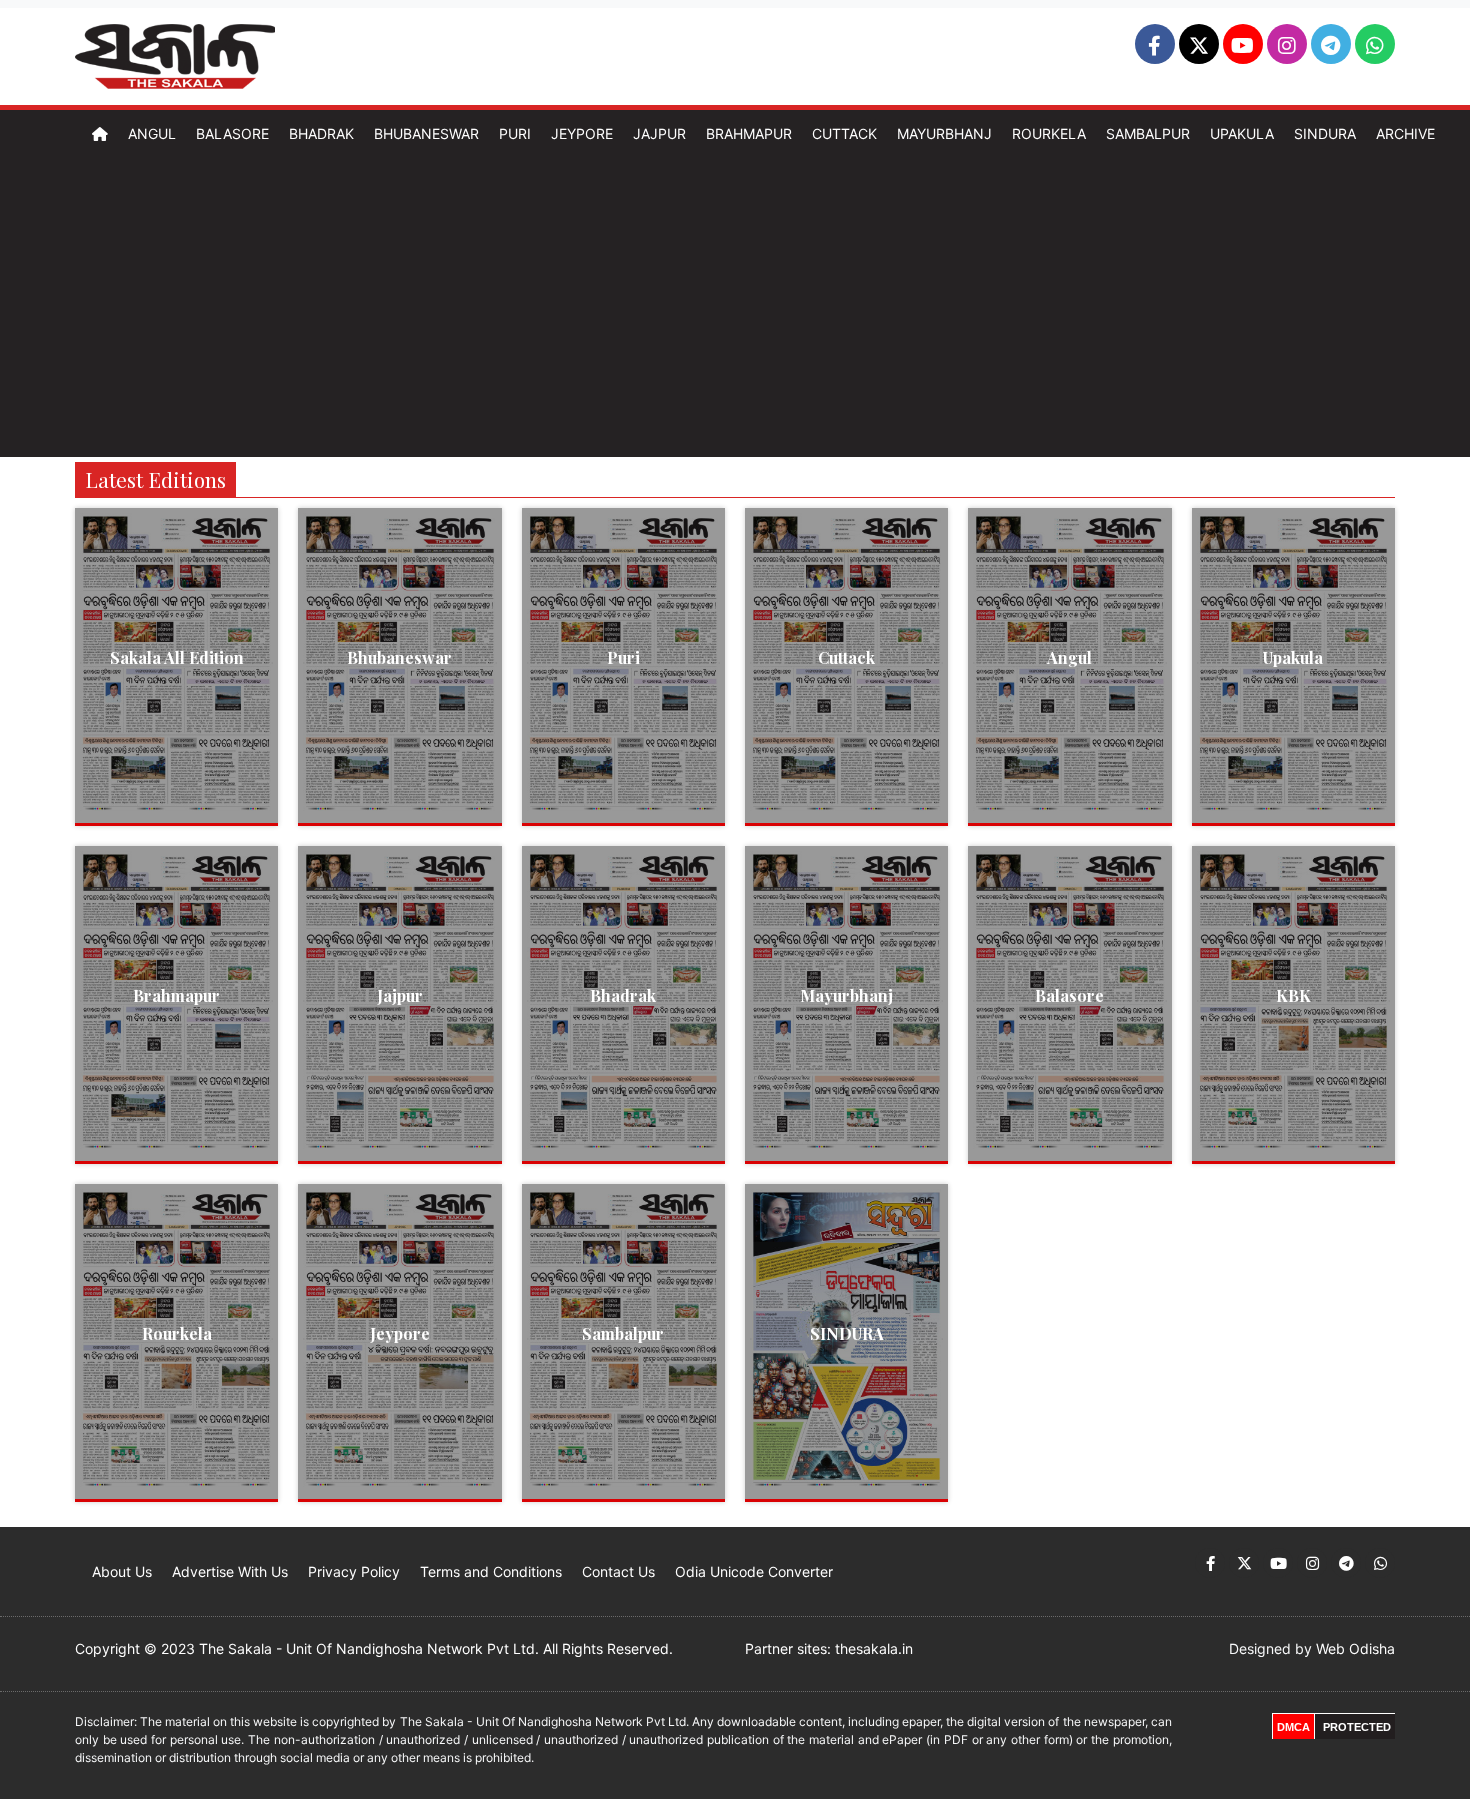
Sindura (1325, 133)
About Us (122, 1571)
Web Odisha (1355, 1648)
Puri (515, 133)
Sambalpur (1148, 133)
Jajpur (659, 133)
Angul (152, 133)
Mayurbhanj (944, 133)
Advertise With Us (230, 1571)
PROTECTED (1357, 1727)
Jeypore (582, 133)
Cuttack (844, 133)
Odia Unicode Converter (754, 1571)
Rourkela (1049, 133)
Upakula (1242, 133)
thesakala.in (874, 1648)
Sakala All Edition (177, 657)
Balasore (232, 133)
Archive (1405, 133)
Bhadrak (321, 133)
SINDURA (847, 1333)
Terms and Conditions (491, 1571)
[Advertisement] (735, 307)
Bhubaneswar (426, 133)
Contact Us (618, 1571)
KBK (1293, 995)
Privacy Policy (354, 1571)
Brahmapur (749, 133)
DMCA (1293, 1727)
